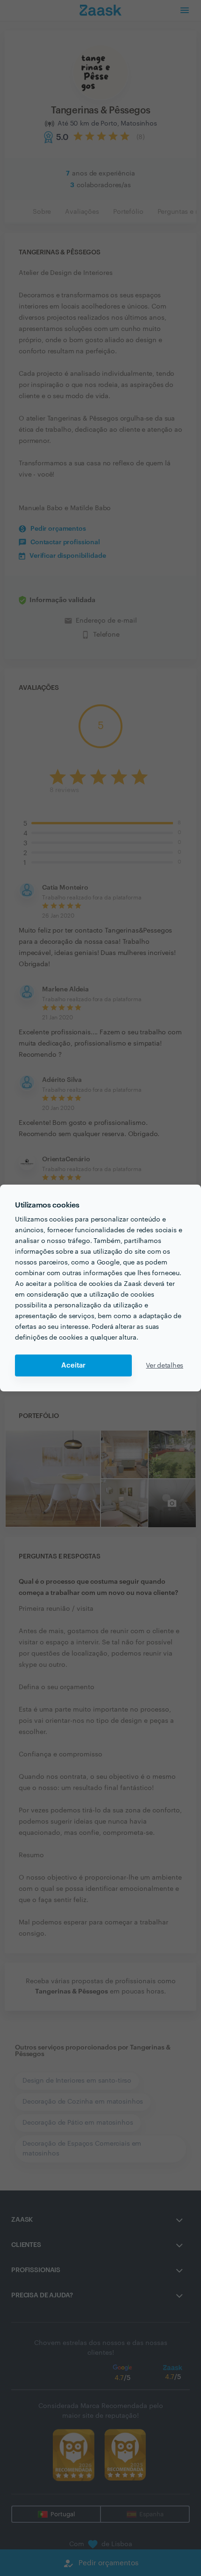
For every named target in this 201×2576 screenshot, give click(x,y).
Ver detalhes (165, 1366)
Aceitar (73, 1365)
